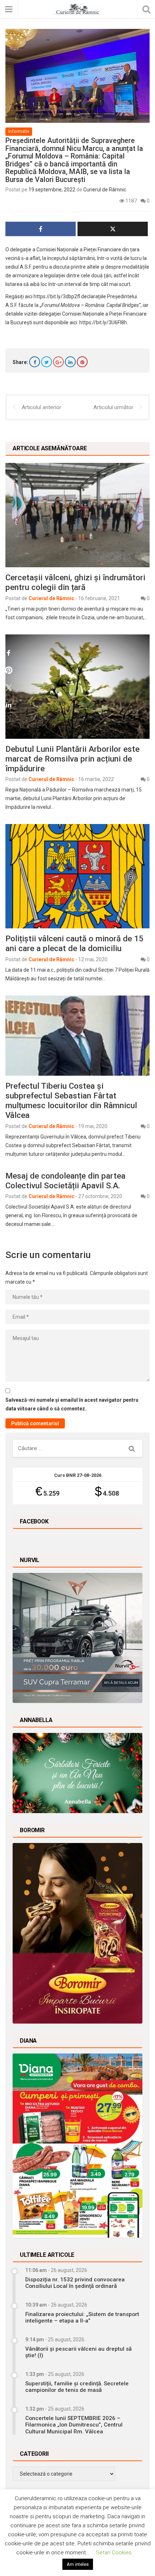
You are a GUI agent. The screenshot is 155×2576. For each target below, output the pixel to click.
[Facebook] (35, 362)
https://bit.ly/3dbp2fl (57, 296)
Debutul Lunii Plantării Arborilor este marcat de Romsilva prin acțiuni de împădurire (72, 759)
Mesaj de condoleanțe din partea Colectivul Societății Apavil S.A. (65, 1181)
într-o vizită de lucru (119, 258)
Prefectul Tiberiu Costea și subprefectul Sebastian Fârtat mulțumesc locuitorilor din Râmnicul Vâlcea (71, 1100)
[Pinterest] (82, 362)
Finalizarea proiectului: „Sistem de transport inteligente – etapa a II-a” (82, 2317)
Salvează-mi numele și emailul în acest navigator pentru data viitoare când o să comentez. (72, 1404)
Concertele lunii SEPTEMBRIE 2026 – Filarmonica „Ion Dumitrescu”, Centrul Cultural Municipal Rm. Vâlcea (74, 2425)
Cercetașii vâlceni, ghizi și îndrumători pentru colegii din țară (75, 582)
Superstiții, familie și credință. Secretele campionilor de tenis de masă (77, 2387)
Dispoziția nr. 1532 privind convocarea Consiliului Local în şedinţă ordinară (75, 2283)
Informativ (19, 131)
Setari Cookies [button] (114, 2553)
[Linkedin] (70, 362)
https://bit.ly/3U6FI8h (103, 322)
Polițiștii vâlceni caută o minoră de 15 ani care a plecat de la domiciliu (74, 943)
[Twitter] (46, 362)
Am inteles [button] (78, 2564)
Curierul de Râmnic (105, 190)
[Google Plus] (58, 362)
